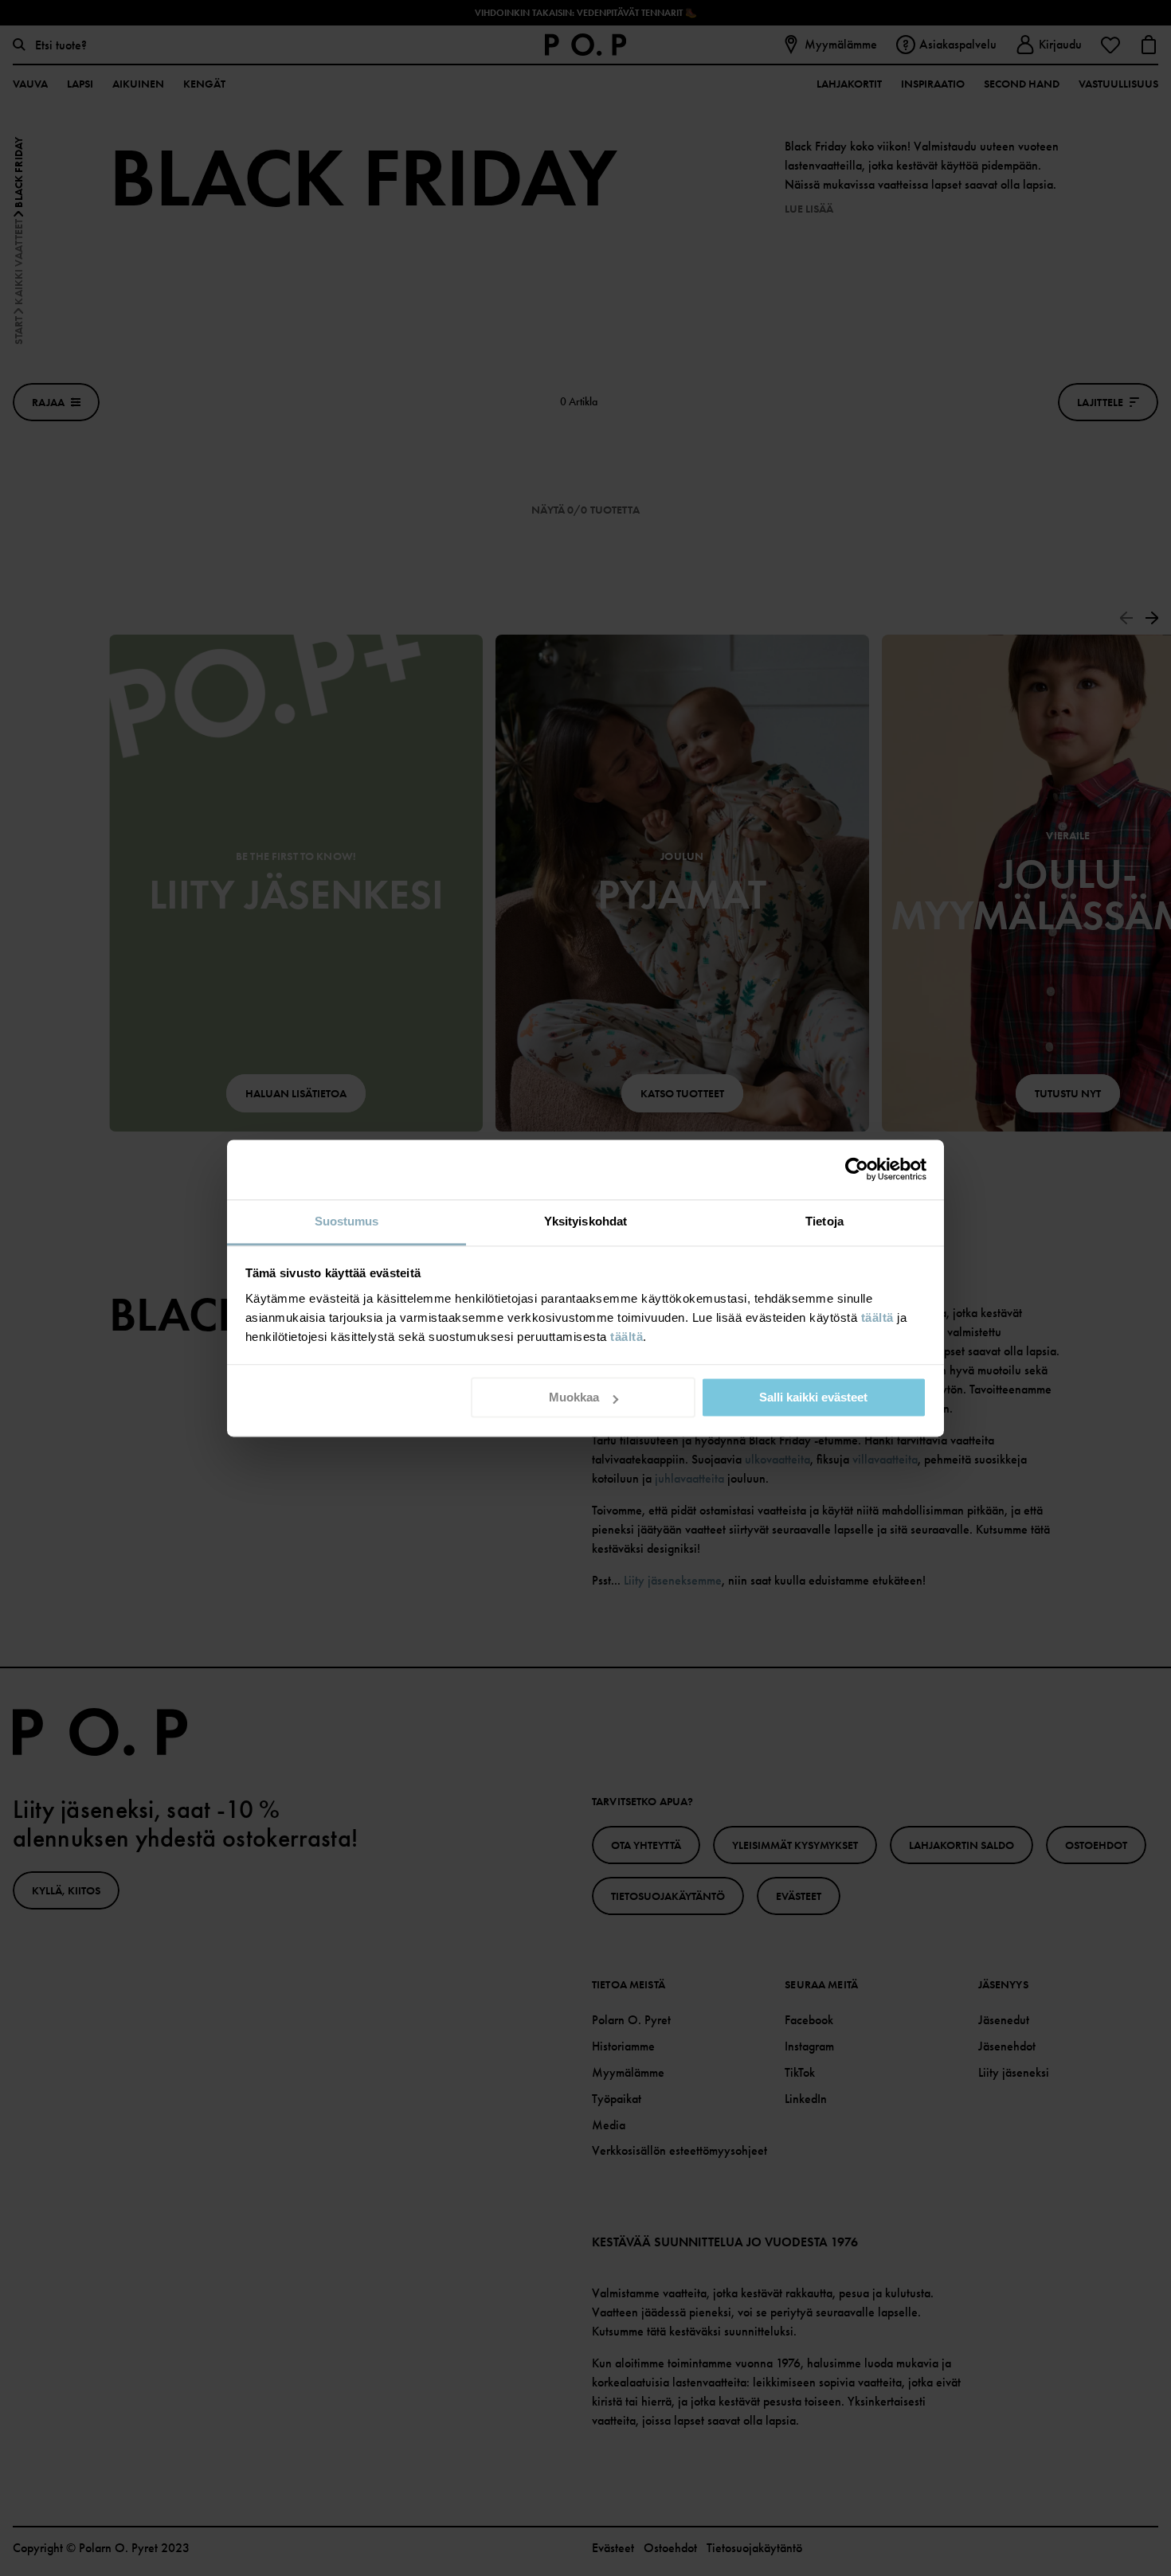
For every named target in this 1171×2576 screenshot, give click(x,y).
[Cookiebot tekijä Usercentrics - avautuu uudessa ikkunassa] (857, 1169)
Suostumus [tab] (347, 1221)
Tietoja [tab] (824, 1221)
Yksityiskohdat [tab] (585, 1221)
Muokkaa (574, 1397)
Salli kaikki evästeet (813, 1397)
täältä (877, 1317)
